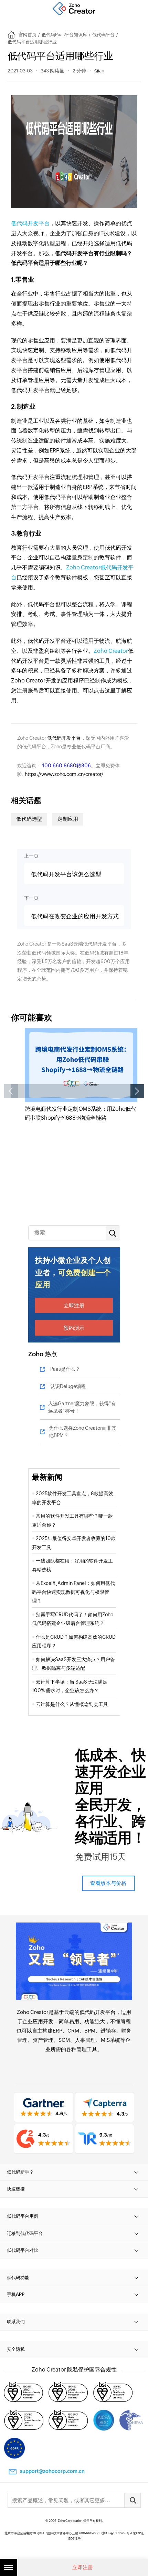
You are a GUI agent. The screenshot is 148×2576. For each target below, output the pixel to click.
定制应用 (68, 819)
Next (137, 1091)
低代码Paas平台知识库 (64, 35)
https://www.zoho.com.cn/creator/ (64, 774)
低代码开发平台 (30, 223)
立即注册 (74, 1305)
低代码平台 (103, 35)
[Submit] (133, 2500)
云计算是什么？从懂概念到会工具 (73, 1704)
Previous (11, 1091)
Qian (99, 71)
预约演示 (74, 1328)
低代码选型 (29, 819)
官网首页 (28, 35)
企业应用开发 (38, 2021)
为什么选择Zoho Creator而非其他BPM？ (83, 1432)
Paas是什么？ (65, 1369)
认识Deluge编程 (68, 1386)
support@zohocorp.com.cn (52, 2471)
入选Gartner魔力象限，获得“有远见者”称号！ (82, 1407)
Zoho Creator (111, 651)
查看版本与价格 (108, 1883)
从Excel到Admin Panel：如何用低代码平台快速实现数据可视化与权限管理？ (73, 1592)
